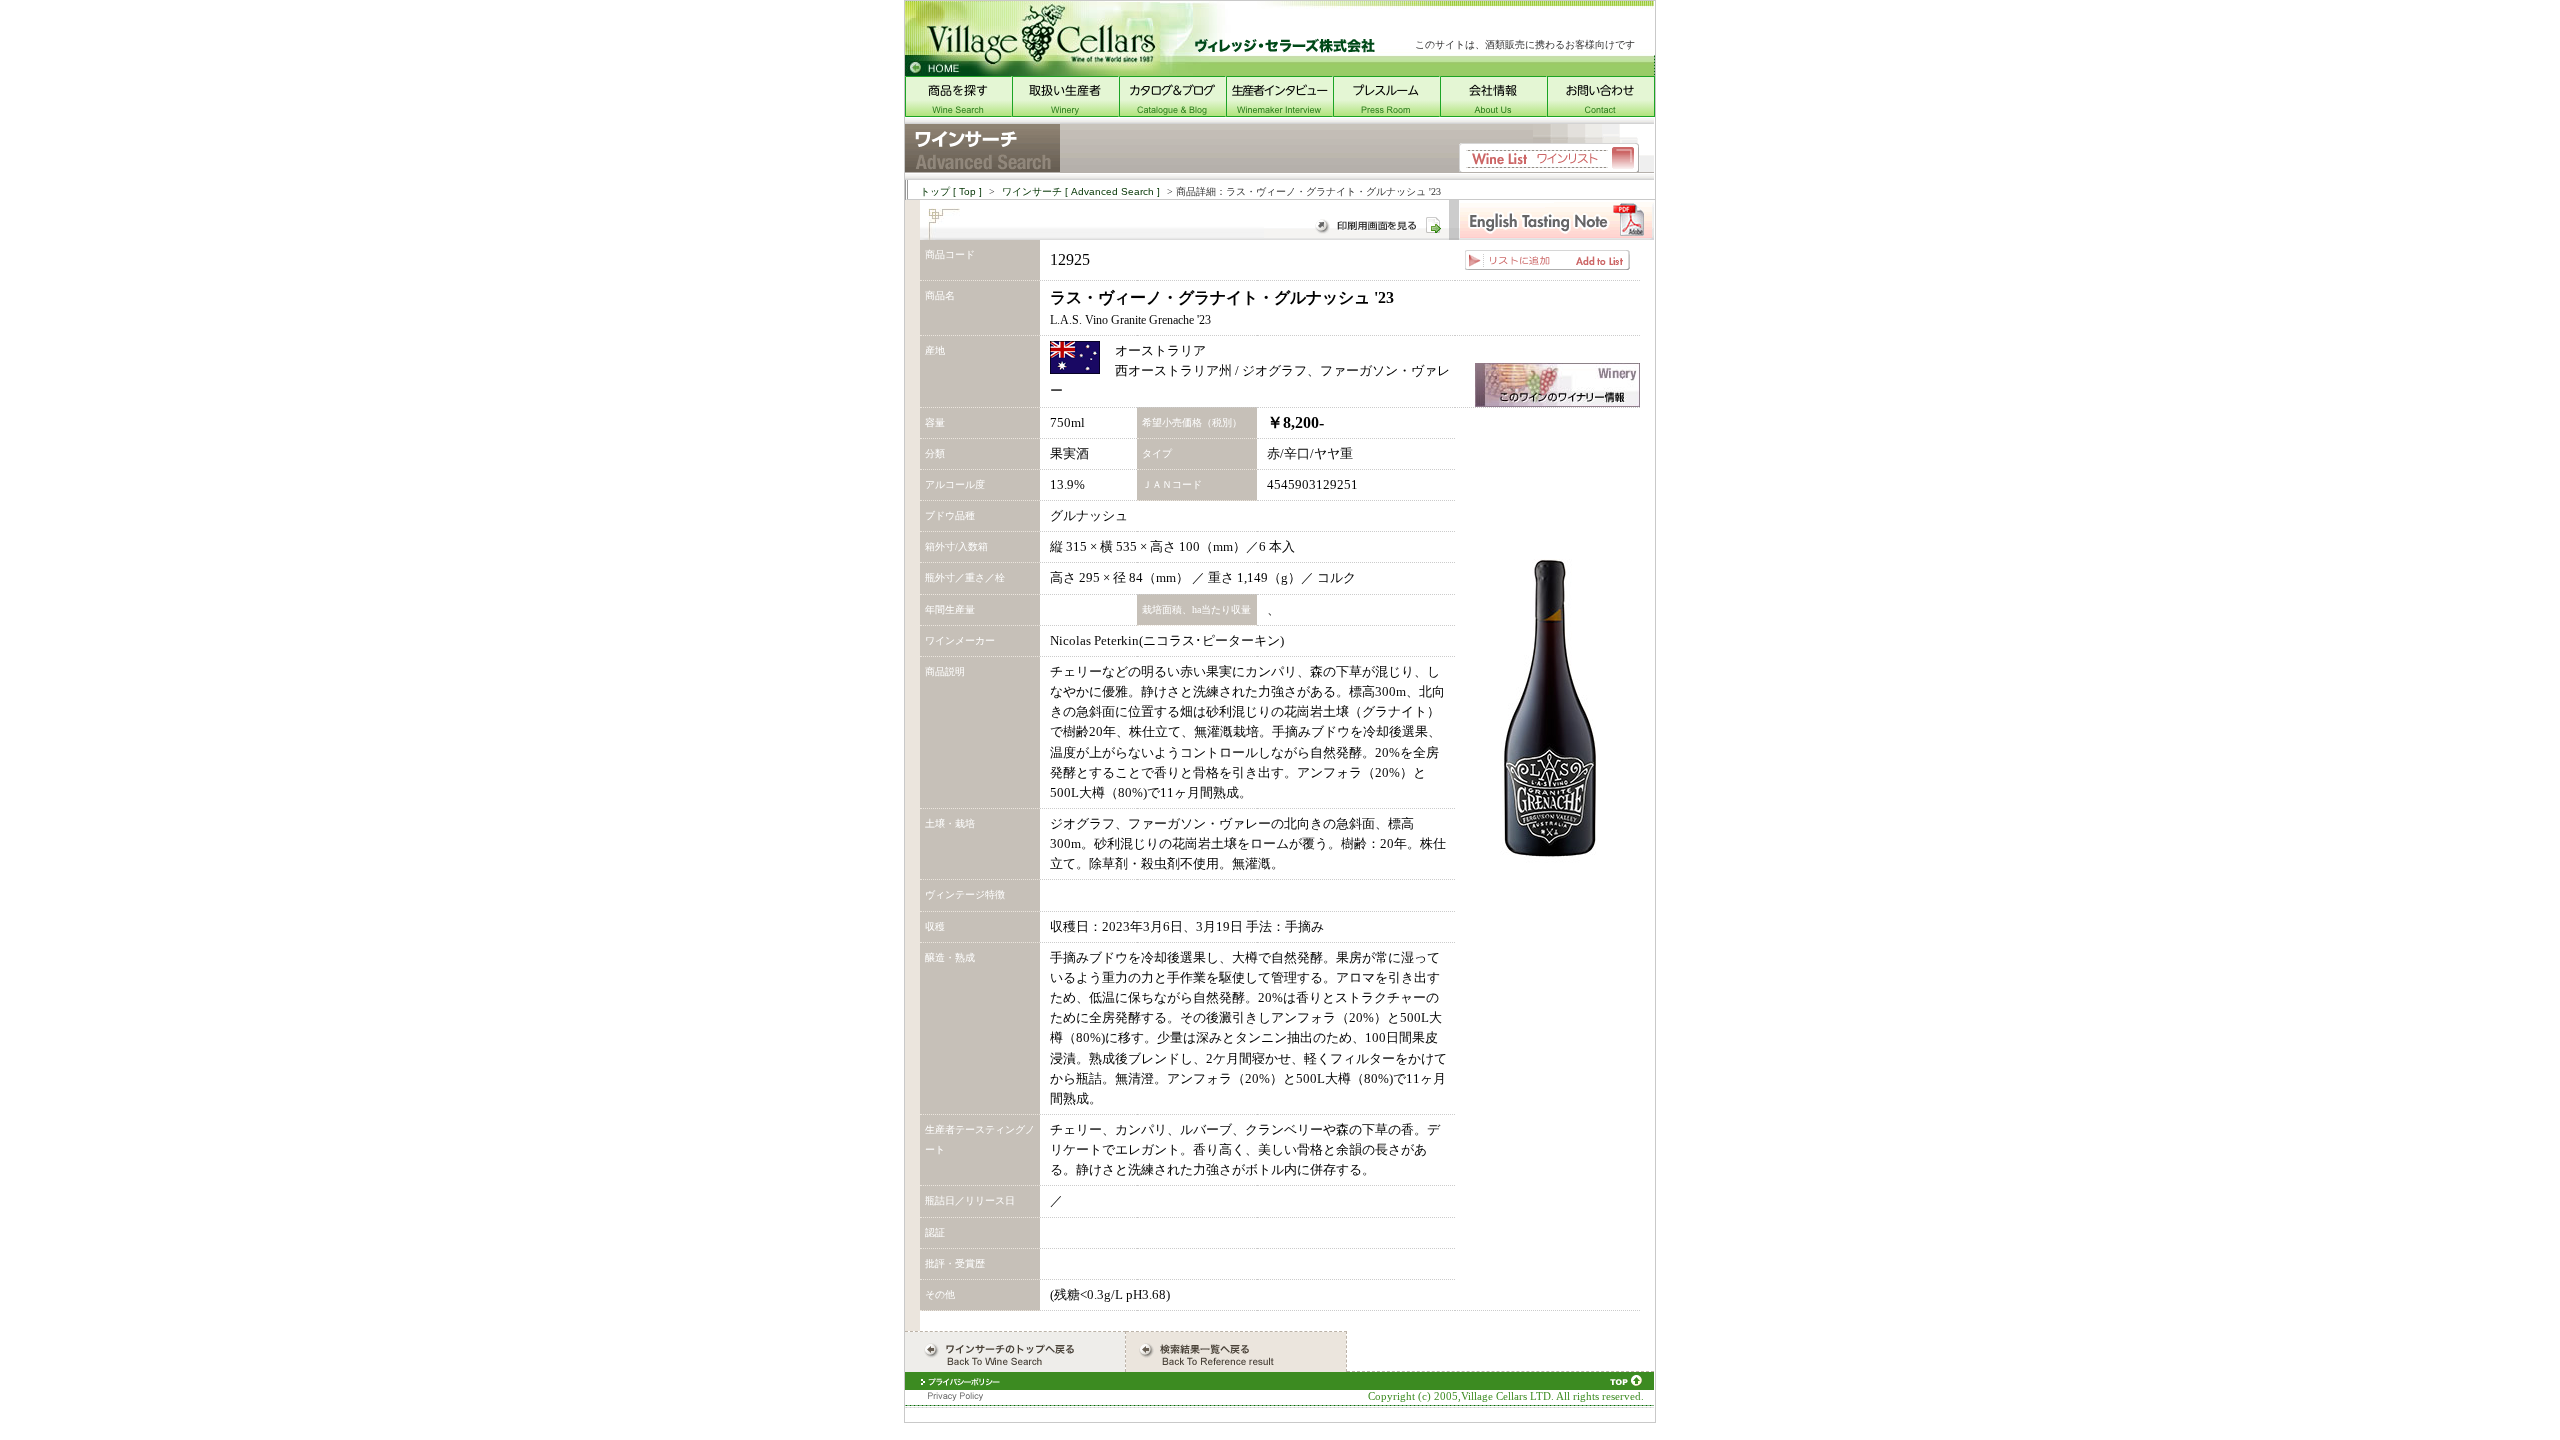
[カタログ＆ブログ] (1172, 112)
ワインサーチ (1081, 191)
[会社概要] (1493, 112)
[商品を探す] (958, 112)
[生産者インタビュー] (1279, 112)
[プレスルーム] (1386, 112)
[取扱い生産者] (1065, 112)
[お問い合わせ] (1601, 112)
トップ (951, 191)
